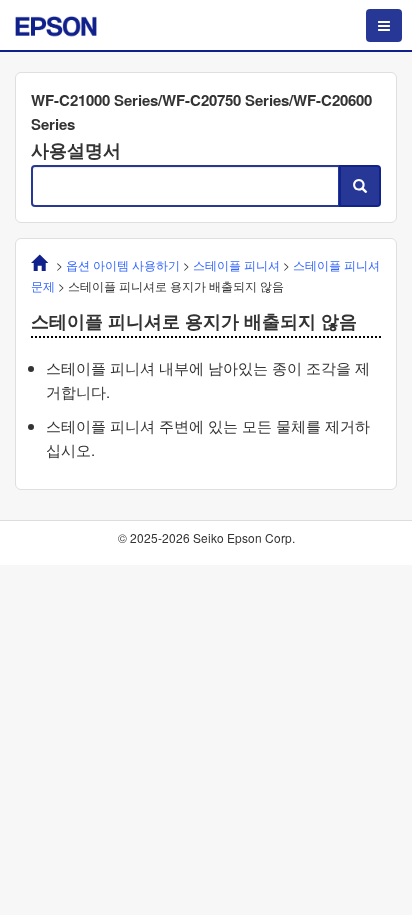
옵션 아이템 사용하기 (123, 264)
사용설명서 (76, 150)
